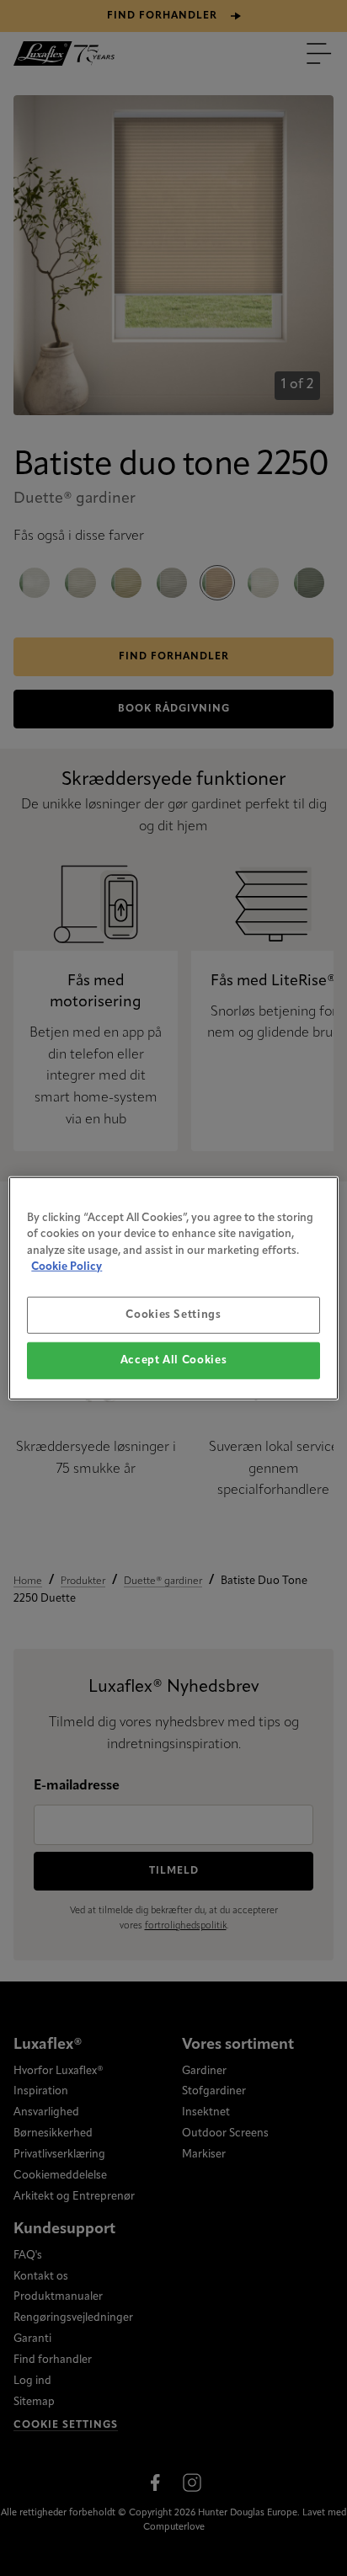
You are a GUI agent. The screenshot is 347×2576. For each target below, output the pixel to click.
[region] (173, 1288)
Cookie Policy (67, 1267)
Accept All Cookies (174, 1360)
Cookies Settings (173, 1314)
